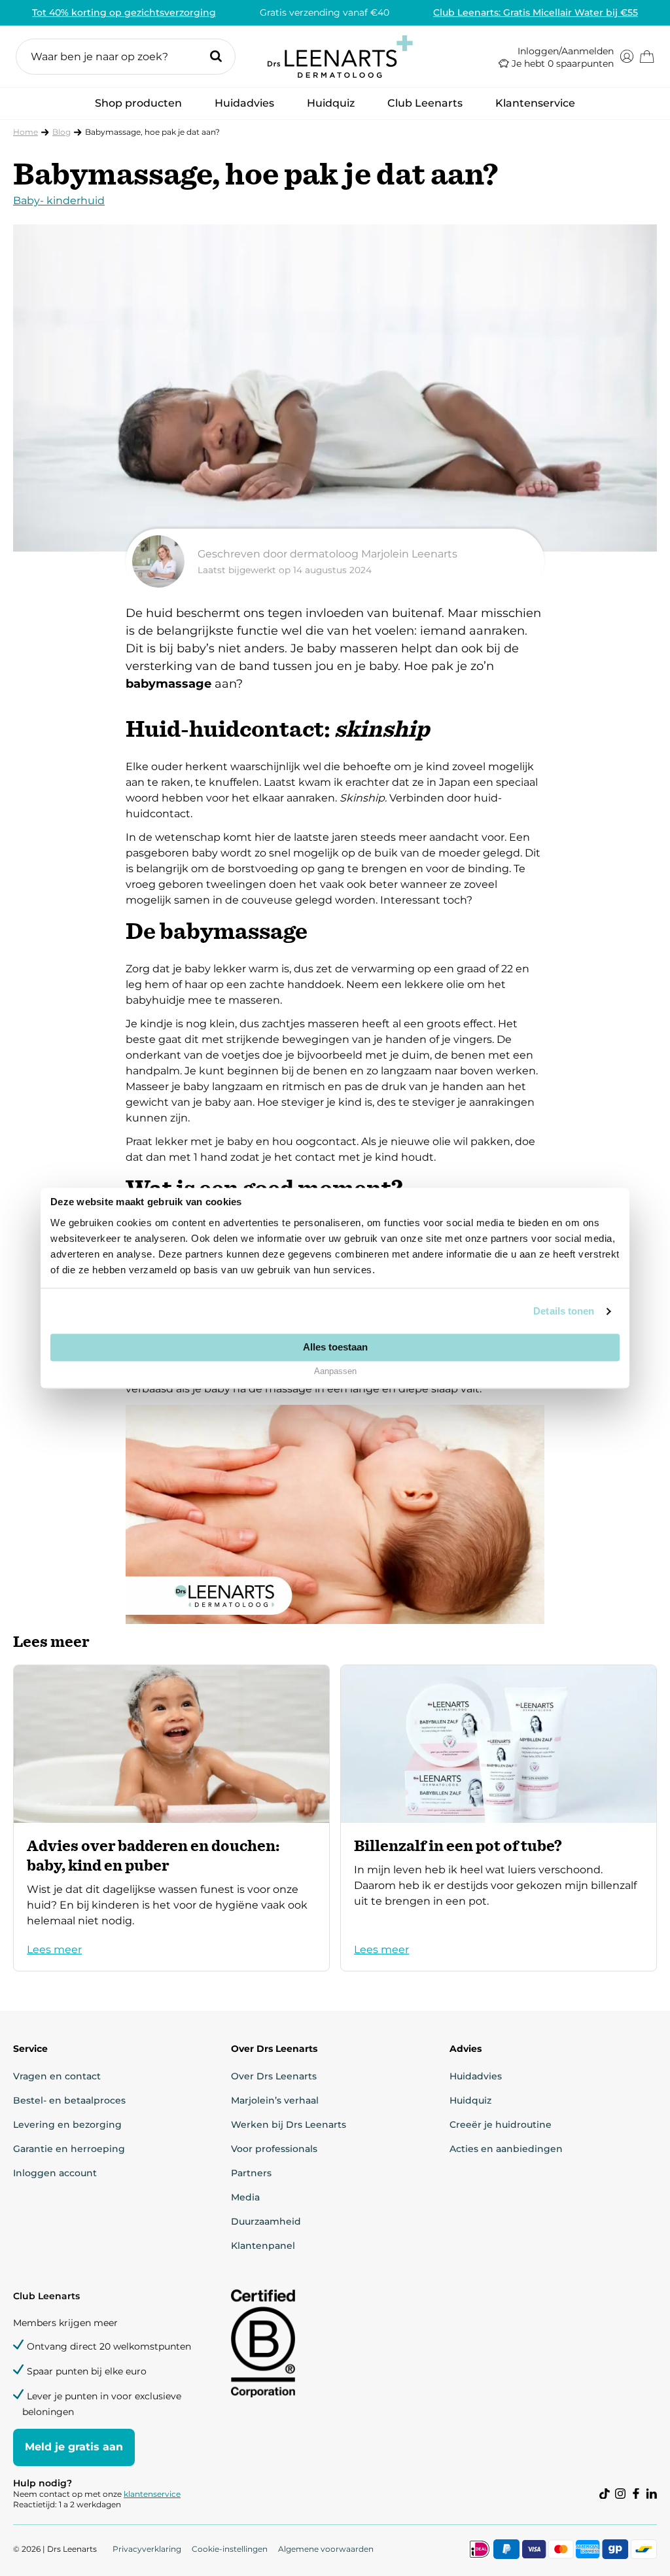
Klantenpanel (263, 2246)
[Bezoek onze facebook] (636, 2494)
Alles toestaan (335, 1347)
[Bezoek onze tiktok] (605, 2494)
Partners (251, 2173)
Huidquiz (331, 103)
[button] (126, 57)
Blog (62, 132)
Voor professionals (274, 2149)
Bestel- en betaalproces (69, 2100)
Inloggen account (55, 2173)
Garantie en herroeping (69, 2149)
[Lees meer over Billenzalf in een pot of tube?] (499, 1818)
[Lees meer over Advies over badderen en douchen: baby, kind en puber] (171, 1818)
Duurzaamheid (266, 2221)
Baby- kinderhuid (59, 201)
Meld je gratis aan (74, 2447)
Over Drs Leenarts (274, 2076)
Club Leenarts (425, 103)
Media (245, 2197)
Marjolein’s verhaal (275, 2100)
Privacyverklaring (147, 2549)
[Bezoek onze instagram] (620, 2494)
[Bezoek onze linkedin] (652, 2494)
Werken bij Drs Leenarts (289, 2125)
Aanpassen (335, 1372)
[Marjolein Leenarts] (335, 561)
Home (26, 132)
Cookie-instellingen (230, 2549)
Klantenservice (535, 103)
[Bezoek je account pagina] (627, 56)
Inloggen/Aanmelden (566, 51)
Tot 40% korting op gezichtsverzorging (124, 12)
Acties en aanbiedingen (506, 2149)
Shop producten (138, 107)
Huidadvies (244, 107)
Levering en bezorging (67, 2125)
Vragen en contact (57, 2076)
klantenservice (152, 2494)
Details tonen (564, 1311)
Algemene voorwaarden (326, 2549)
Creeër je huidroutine (501, 2125)
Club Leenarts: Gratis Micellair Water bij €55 (536, 12)
